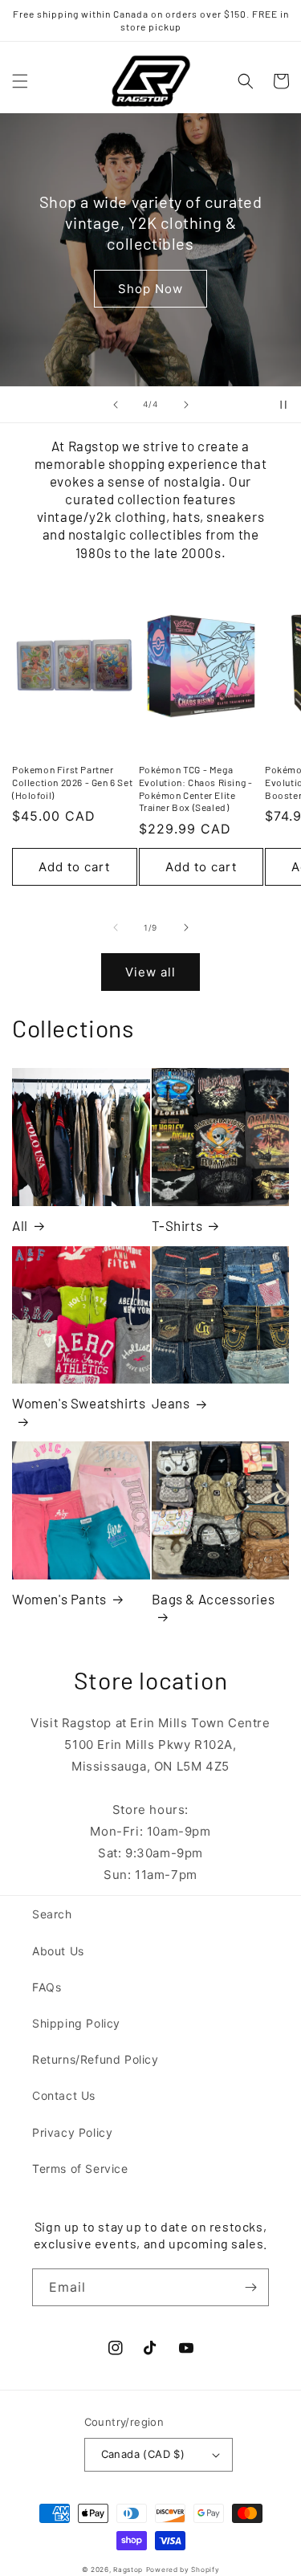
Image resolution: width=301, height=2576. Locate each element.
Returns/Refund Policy (96, 2059)
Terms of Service (80, 2168)
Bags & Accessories (214, 1599)
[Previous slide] (116, 405)
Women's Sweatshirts (79, 1403)
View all (150, 972)
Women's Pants (59, 1599)
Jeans (171, 1403)
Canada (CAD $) (143, 2454)
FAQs (47, 1987)
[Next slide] (186, 405)
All (20, 1225)
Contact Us (64, 2095)
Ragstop (128, 2570)
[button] (20, 81)
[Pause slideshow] (283, 405)
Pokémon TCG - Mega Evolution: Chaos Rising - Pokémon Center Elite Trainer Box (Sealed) (196, 788)
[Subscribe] (250, 2287)
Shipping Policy (76, 2023)
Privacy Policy (72, 2132)
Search (52, 1914)
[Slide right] (186, 927)
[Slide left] (116, 927)
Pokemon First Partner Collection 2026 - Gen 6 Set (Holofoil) (72, 782)
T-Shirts (177, 1225)
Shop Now (150, 289)
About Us (58, 1951)
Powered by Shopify (183, 2570)
